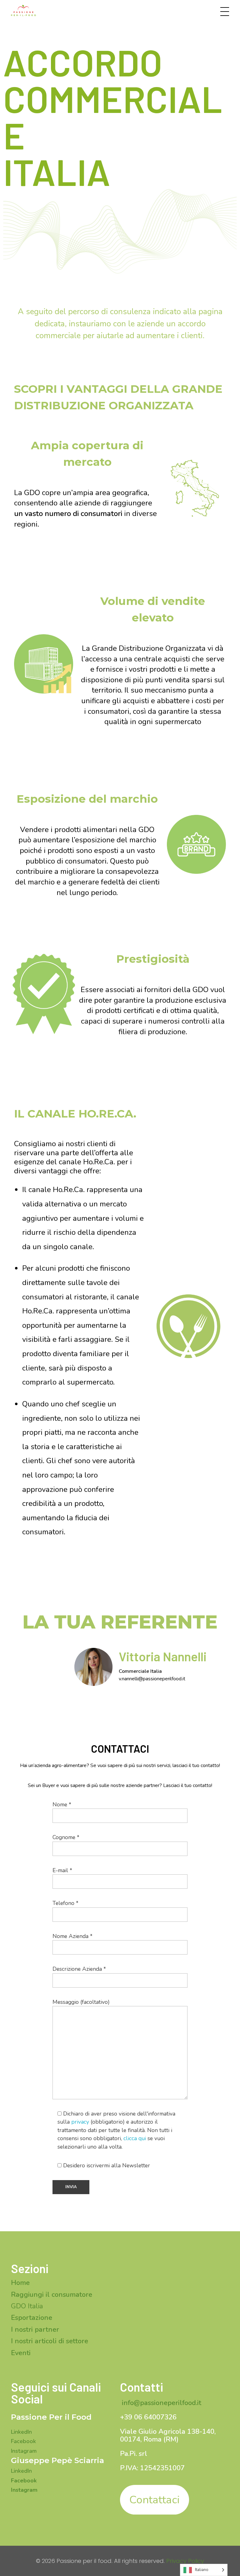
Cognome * (66, 1837)
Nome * (62, 1804)
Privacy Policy (185, 2561)
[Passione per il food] (27, 11)
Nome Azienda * (72, 1936)
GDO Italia (27, 2306)
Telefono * (65, 1903)
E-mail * (62, 1870)
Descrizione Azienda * (79, 1969)
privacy (80, 2122)
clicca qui (135, 2138)
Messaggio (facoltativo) (81, 2002)
